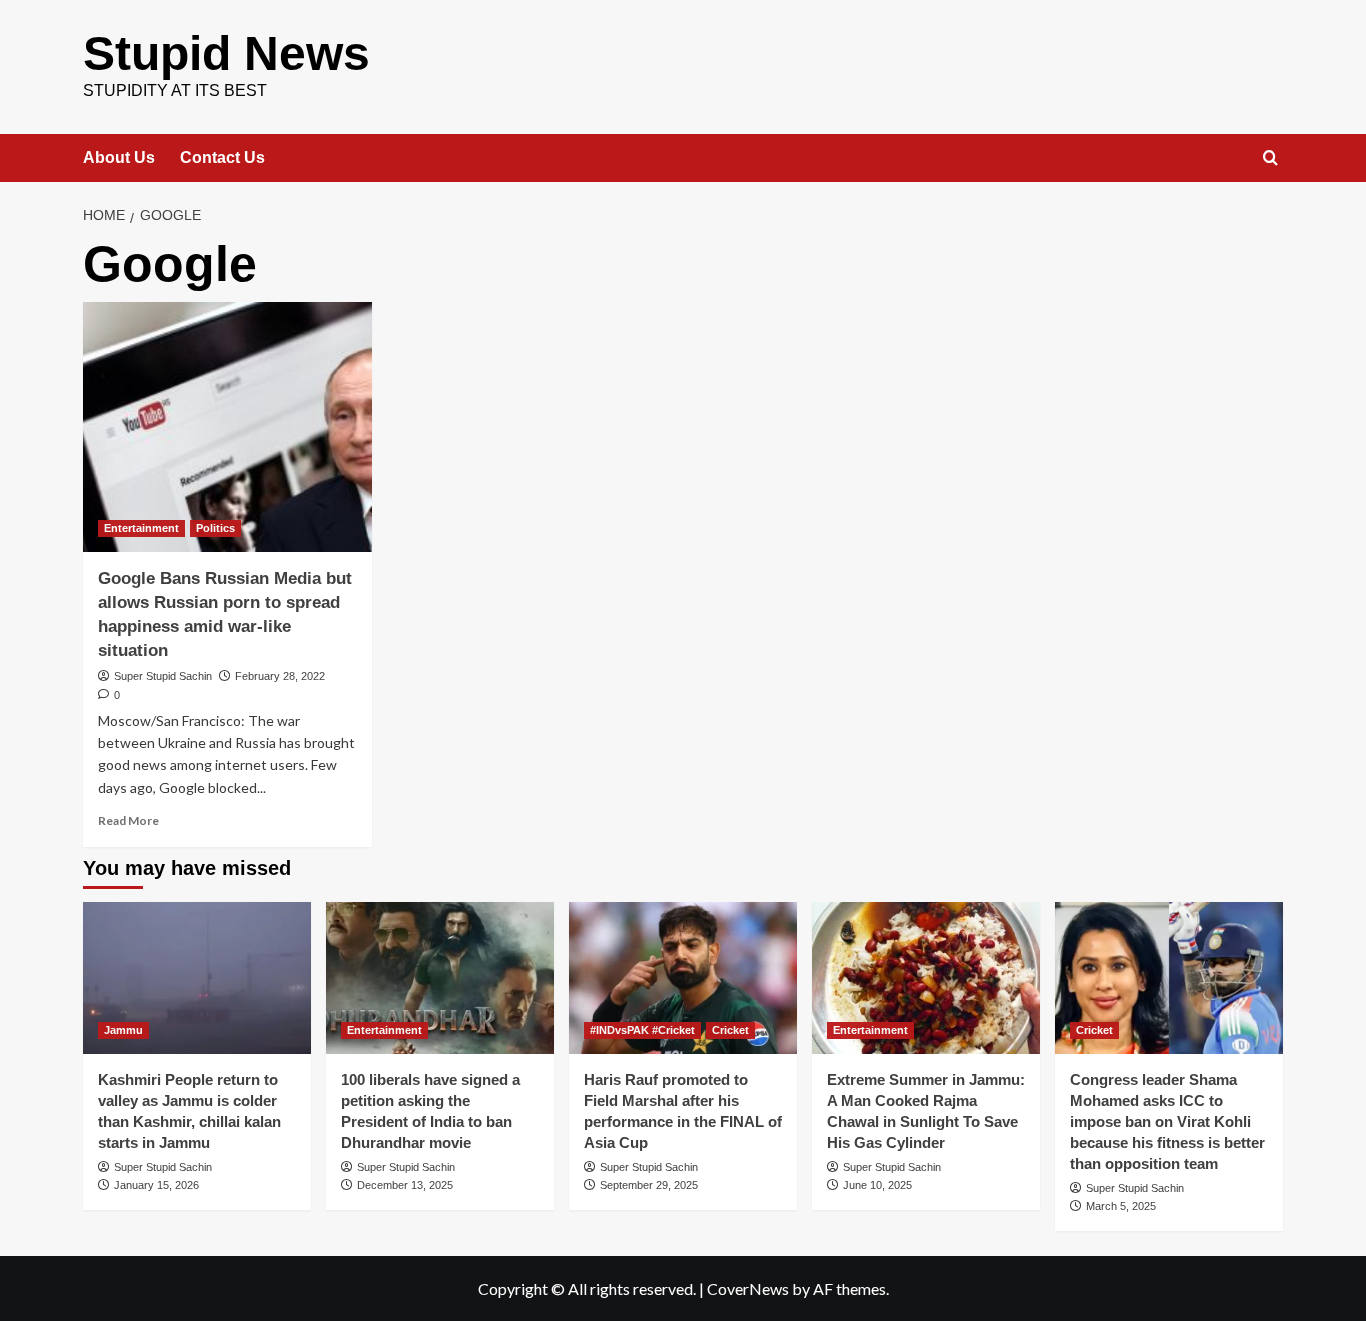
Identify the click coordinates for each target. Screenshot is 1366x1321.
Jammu (123, 1030)
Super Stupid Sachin (163, 676)
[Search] (1270, 158)
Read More (128, 820)
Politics (215, 528)
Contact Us (222, 157)
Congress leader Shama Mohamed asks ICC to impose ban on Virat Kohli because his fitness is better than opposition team (1167, 1121)
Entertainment (141, 528)
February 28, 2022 (280, 676)
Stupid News (226, 53)
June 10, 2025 (877, 1185)
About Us (119, 157)
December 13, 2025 (405, 1185)
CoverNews (748, 1288)
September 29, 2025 (649, 1185)
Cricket (730, 1030)
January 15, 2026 (156, 1185)
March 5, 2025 (1121, 1206)
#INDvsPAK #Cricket (642, 1030)
